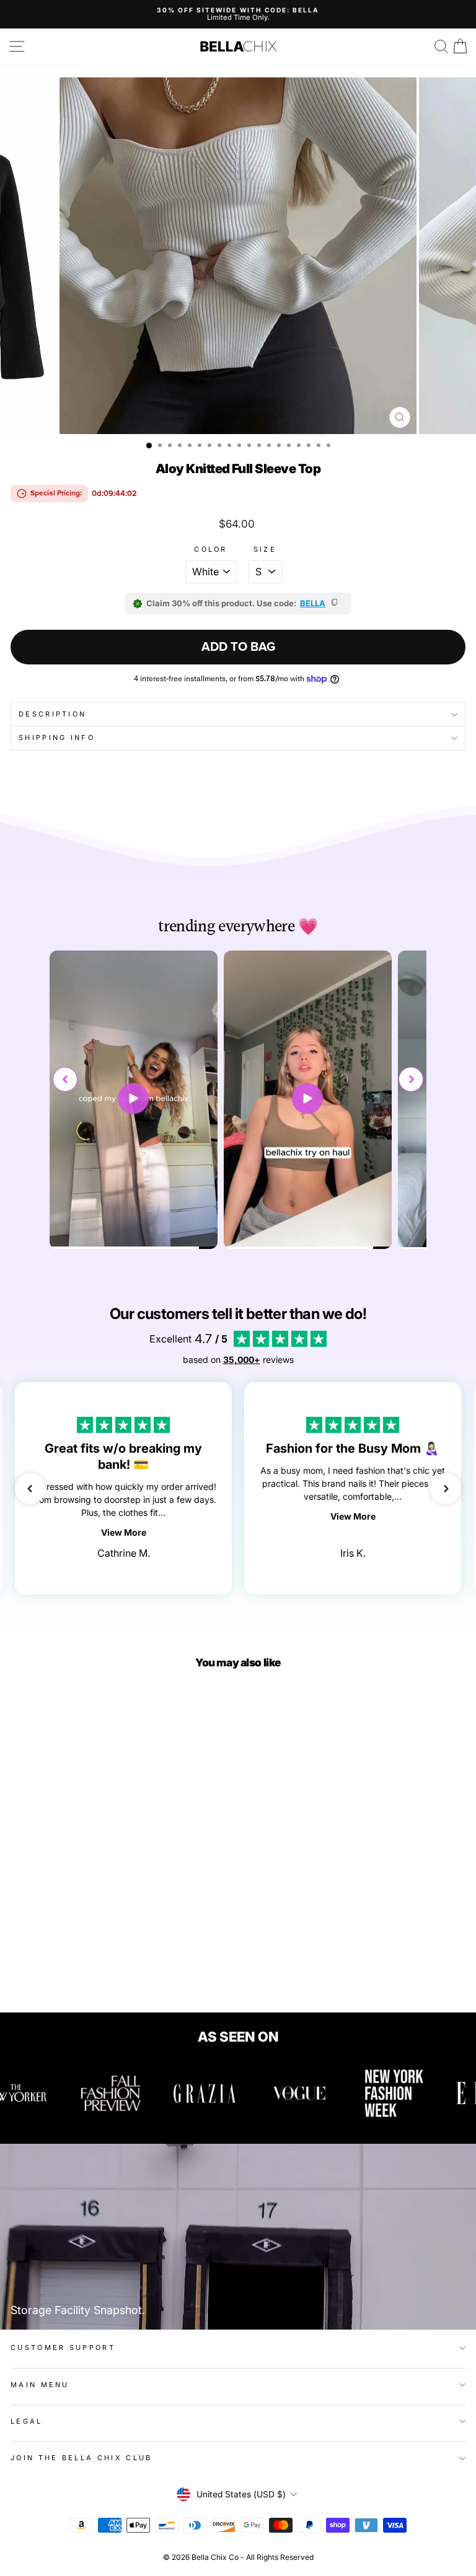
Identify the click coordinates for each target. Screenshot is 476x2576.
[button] (411, 1079)
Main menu (40, 2385)
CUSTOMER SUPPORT (63, 2348)
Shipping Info (57, 738)
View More (124, 1532)
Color (211, 550)
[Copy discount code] (335, 603)
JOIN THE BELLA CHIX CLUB (82, 2458)
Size (265, 550)
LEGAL (27, 2421)
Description (52, 714)
